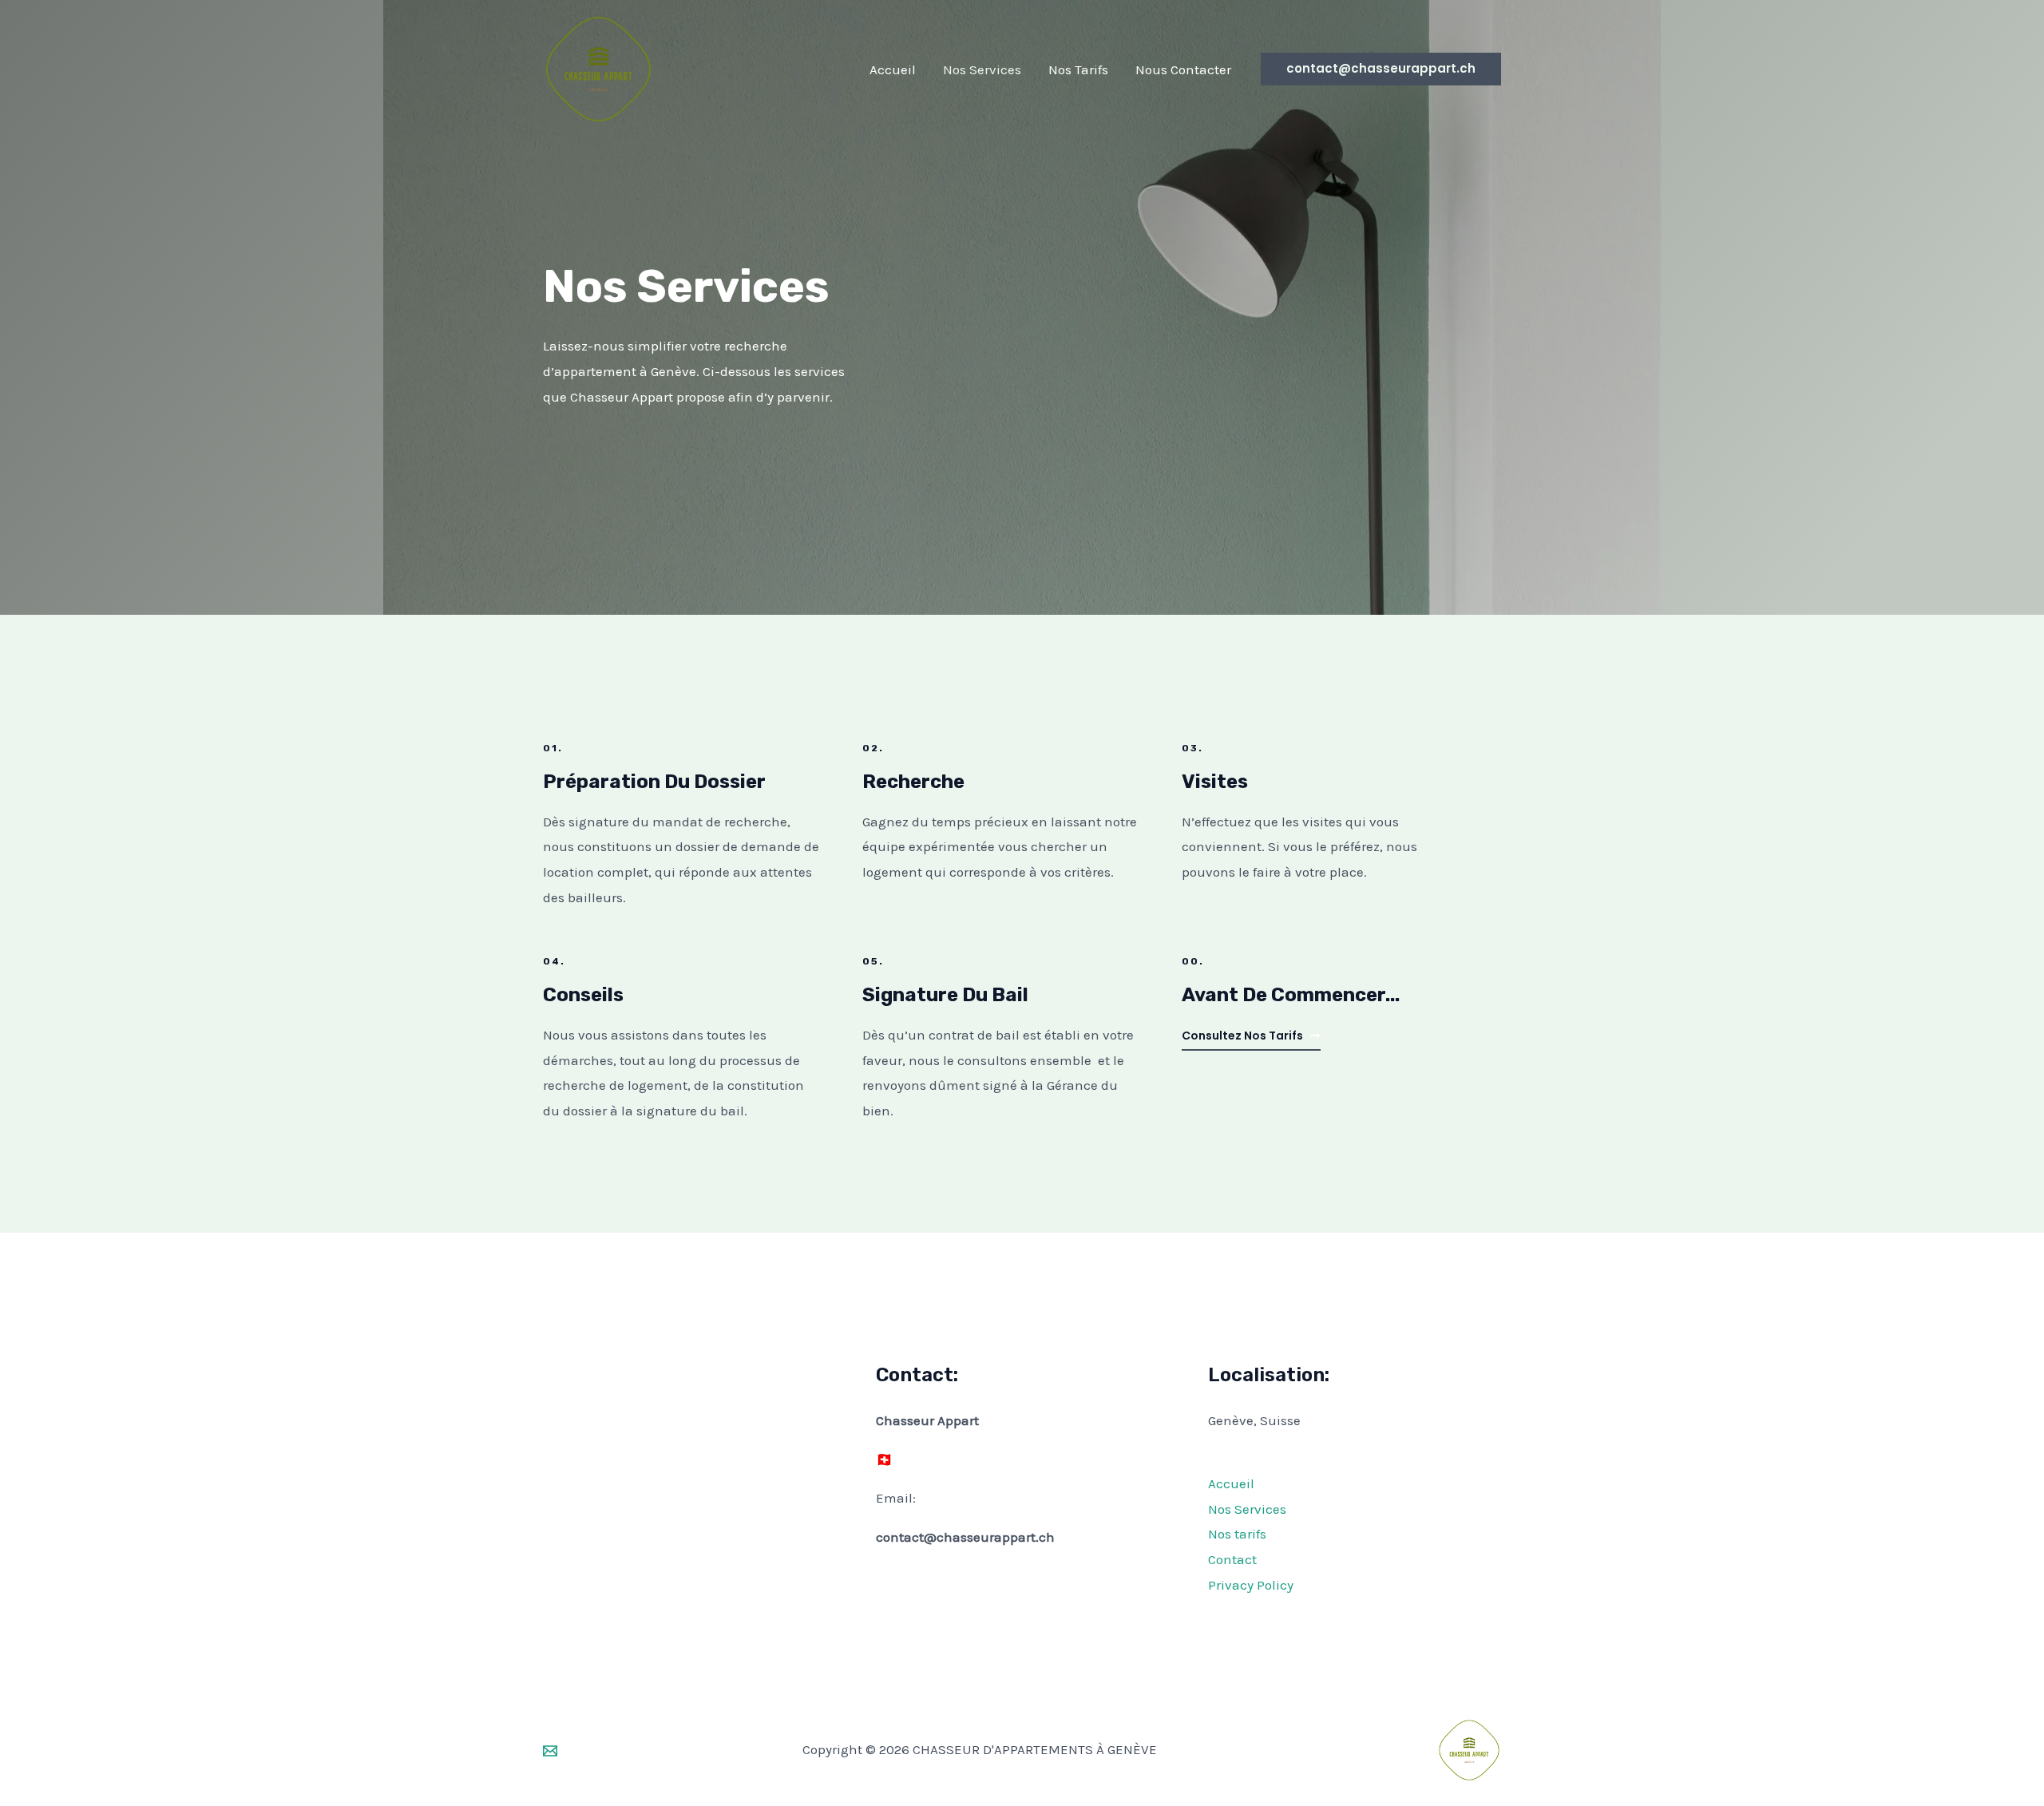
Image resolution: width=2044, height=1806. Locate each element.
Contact (1232, 1559)
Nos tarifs (1237, 1534)
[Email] (550, 1751)
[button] (1381, 69)
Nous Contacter (1183, 69)
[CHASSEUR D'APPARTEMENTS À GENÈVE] (598, 68)
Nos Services (982, 69)
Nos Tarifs (1078, 69)
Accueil (893, 69)
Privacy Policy (1251, 1585)
